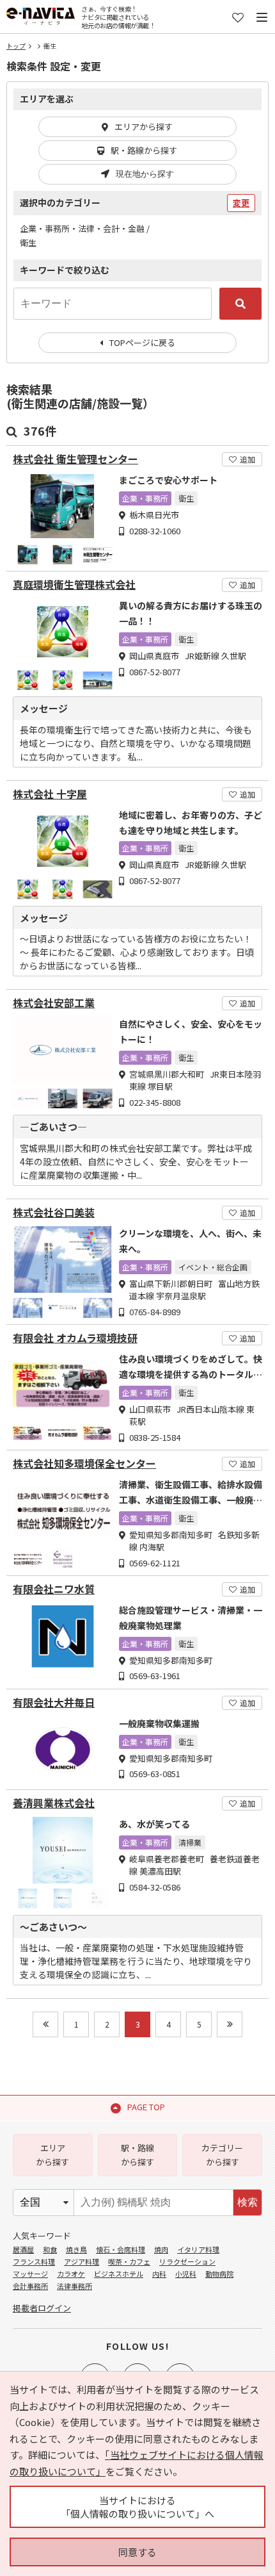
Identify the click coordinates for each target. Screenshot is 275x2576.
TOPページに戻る (142, 342)
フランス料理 (34, 2261)
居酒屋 (23, 2249)
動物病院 (219, 2274)
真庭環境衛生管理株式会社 (74, 585)
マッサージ (30, 2274)
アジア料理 (82, 2261)
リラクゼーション (187, 2261)
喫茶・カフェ (129, 2261)
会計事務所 (30, 2286)
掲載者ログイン (42, 2308)
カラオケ (71, 2274)
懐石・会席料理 (121, 2249)
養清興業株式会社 (54, 1803)
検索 (247, 2202)
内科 (159, 2274)
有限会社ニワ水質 (54, 1589)
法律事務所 (75, 2286)
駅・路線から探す (144, 150)
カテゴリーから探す (222, 2155)
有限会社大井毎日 (54, 1702)
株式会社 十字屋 (50, 794)
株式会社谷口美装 (54, 1212)
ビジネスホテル (119, 2274)
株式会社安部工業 (54, 1003)
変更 (241, 203)
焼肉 (161, 2249)
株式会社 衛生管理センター (75, 459)
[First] (45, 2024)
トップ (16, 46)
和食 (50, 2249)
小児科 (186, 2274)
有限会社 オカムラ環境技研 (75, 1338)
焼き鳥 (76, 2249)
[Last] (230, 2024)
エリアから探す (144, 127)
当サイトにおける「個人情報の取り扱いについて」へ (137, 2507)
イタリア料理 (198, 2249)
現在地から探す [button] (145, 174)
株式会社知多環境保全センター (84, 1464)
